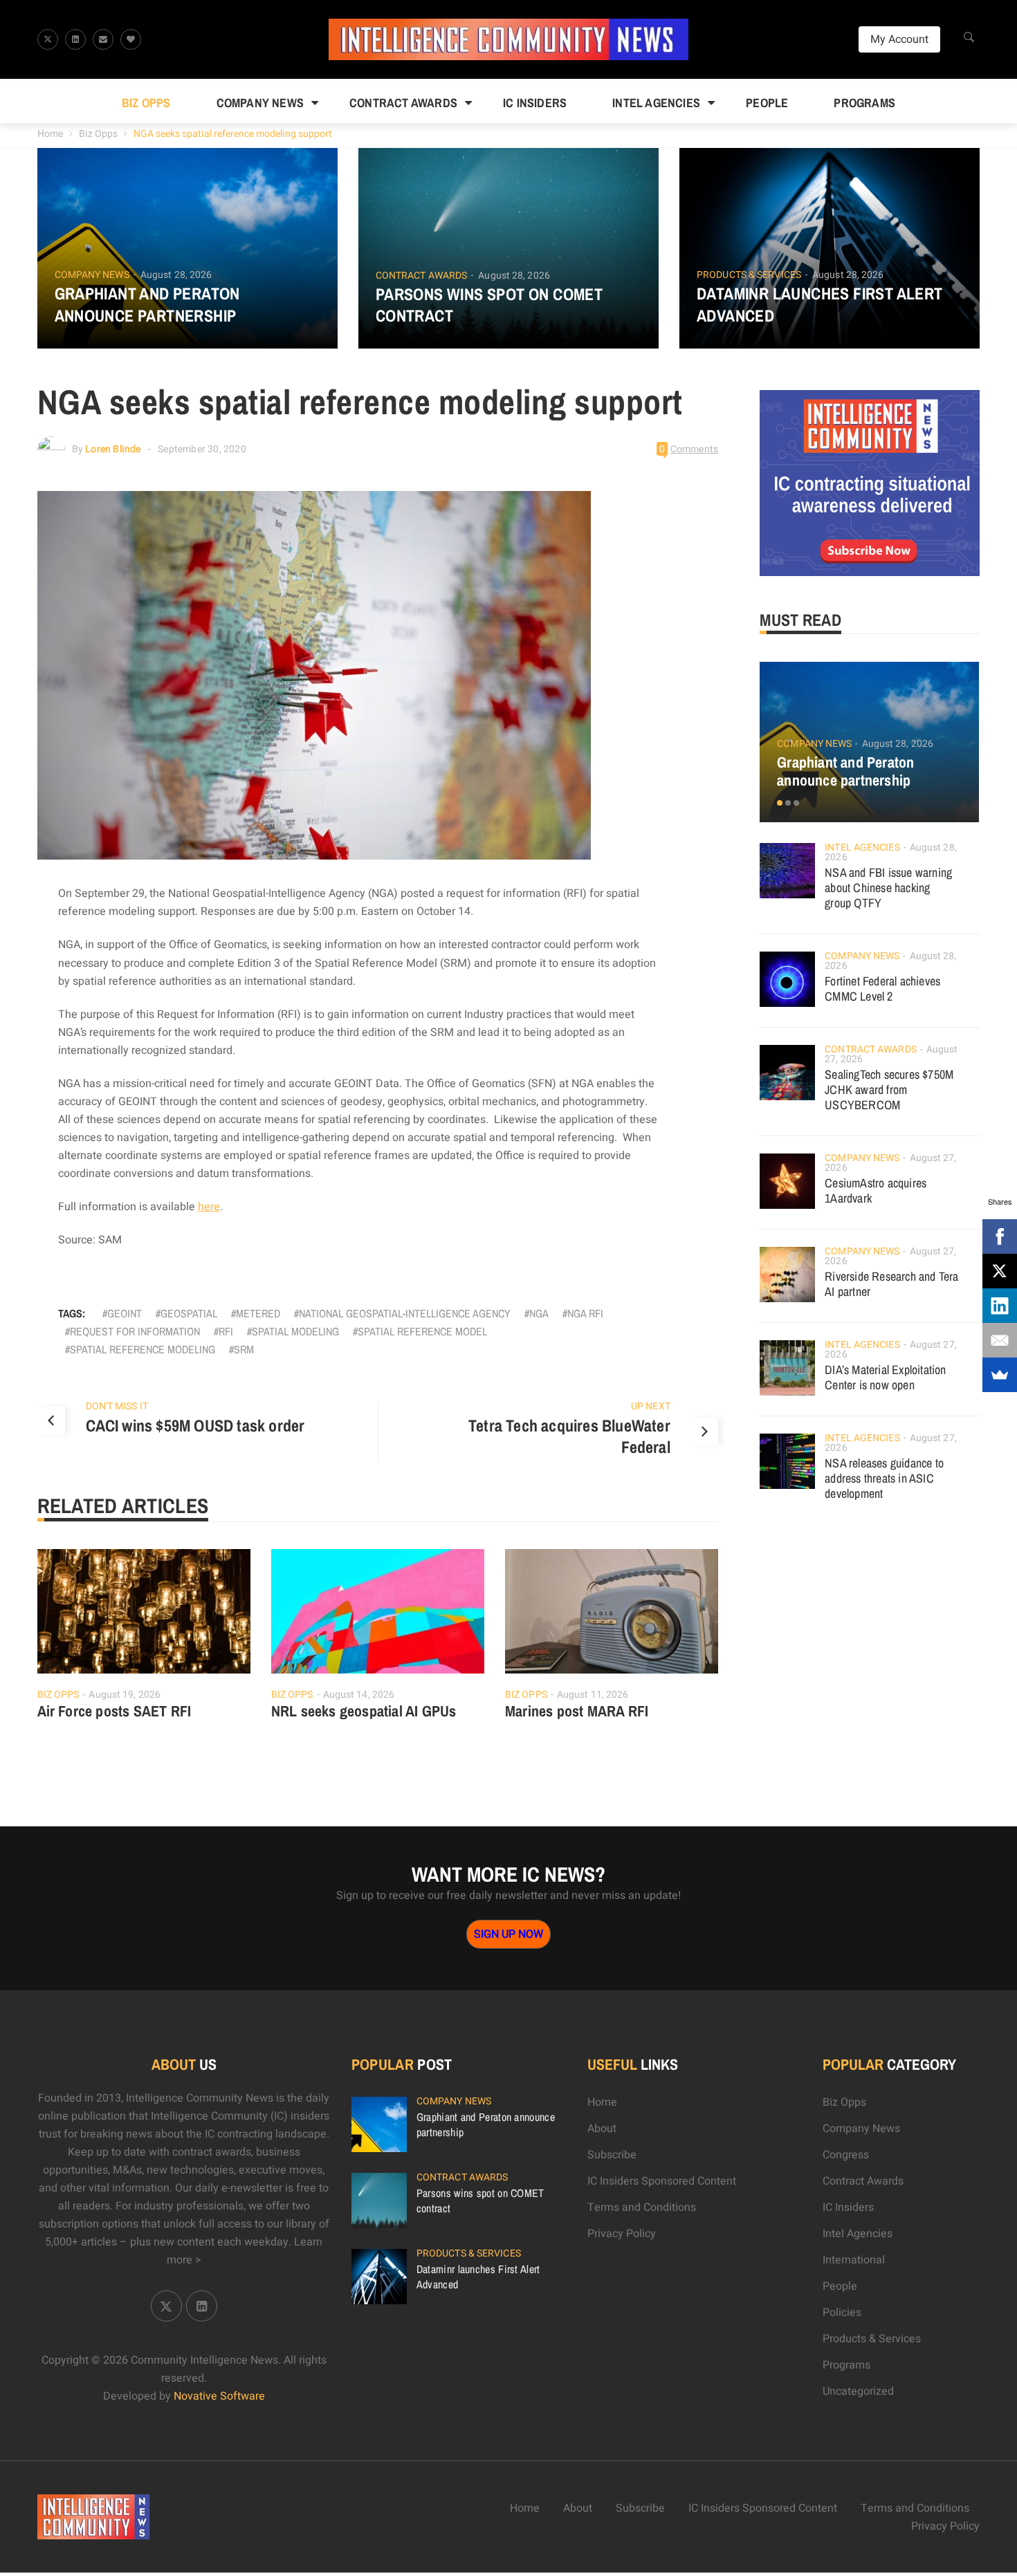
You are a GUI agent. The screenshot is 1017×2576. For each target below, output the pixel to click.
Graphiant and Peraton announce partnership (147, 304)
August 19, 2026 (125, 1695)
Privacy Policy (622, 2234)
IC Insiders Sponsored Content (662, 2181)
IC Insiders (535, 103)
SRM (244, 1349)
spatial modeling (295, 1331)
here (209, 1207)
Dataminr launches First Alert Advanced (820, 304)
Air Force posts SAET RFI (114, 1711)
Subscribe (612, 2155)
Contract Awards (403, 103)
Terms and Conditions (642, 2207)
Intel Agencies (656, 103)
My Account (899, 39)
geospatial (189, 1313)
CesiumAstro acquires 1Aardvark (876, 1190)
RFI (226, 1331)
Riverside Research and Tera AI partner (891, 1284)
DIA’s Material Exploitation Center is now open (885, 1377)
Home (50, 134)
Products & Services (749, 275)
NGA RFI (585, 1313)
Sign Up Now (508, 1934)
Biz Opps (146, 103)
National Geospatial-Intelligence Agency (405, 1313)
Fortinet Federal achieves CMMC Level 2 (882, 989)
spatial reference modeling (143, 1349)
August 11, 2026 (593, 1695)
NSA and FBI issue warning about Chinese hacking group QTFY (888, 888)
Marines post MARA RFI (577, 1711)
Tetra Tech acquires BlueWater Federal (569, 1436)
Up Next (651, 1406)
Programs (864, 103)
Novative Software (219, 2396)
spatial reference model (422, 1331)
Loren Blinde (113, 449)
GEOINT (125, 1313)
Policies (842, 2313)
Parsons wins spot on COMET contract (489, 305)
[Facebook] (1000, 1236)
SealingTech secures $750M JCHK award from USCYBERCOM (889, 1090)
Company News (260, 103)
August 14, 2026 (359, 1695)
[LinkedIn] (1000, 1306)
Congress (846, 2155)
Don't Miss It (117, 1406)
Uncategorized (858, 2391)
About (602, 2129)
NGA (539, 1313)
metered (258, 1313)
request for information (135, 1331)
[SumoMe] (1000, 1375)
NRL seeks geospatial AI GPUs (364, 1711)
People (767, 103)
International (854, 2260)
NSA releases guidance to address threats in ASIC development (884, 1478)
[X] (1000, 1271)
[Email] (1000, 1340)
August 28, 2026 (176, 275)
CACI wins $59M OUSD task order (195, 1425)
